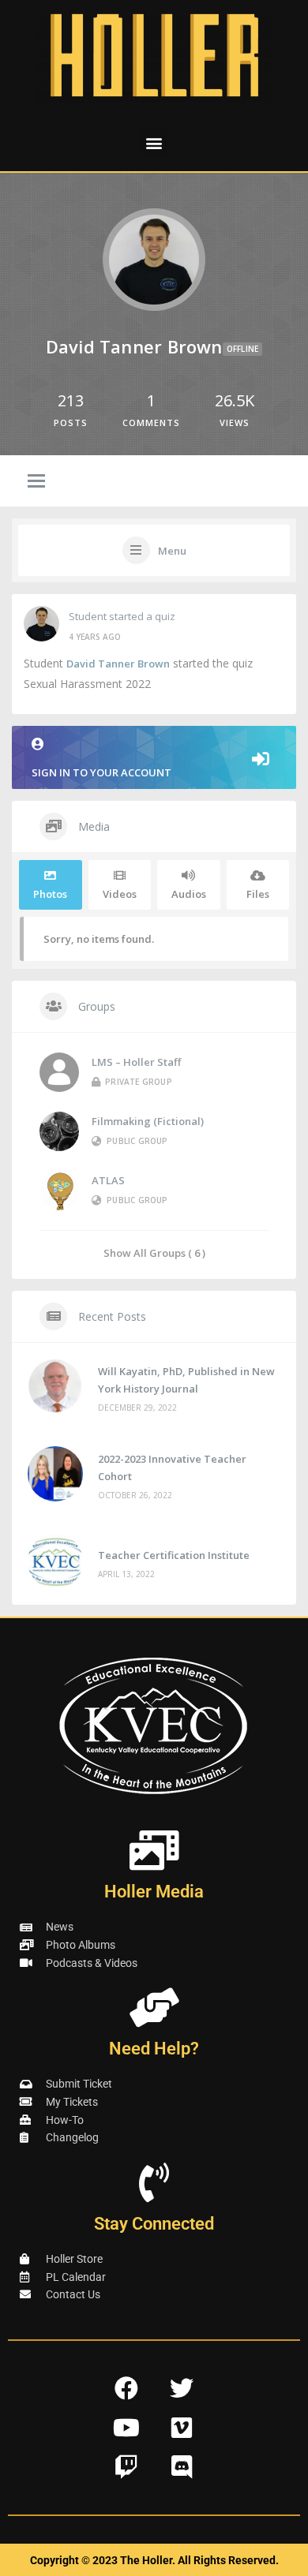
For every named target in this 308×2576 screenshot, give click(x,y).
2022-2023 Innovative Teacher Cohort (172, 1467)
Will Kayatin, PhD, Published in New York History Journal (186, 1380)
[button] (154, 142)
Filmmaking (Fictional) (148, 1121)
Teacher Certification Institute (174, 1555)
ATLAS (108, 1180)
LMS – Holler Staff (136, 1062)
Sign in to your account (101, 772)
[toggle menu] (36, 482)
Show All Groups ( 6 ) (154, 1252)
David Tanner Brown (118, 664)
